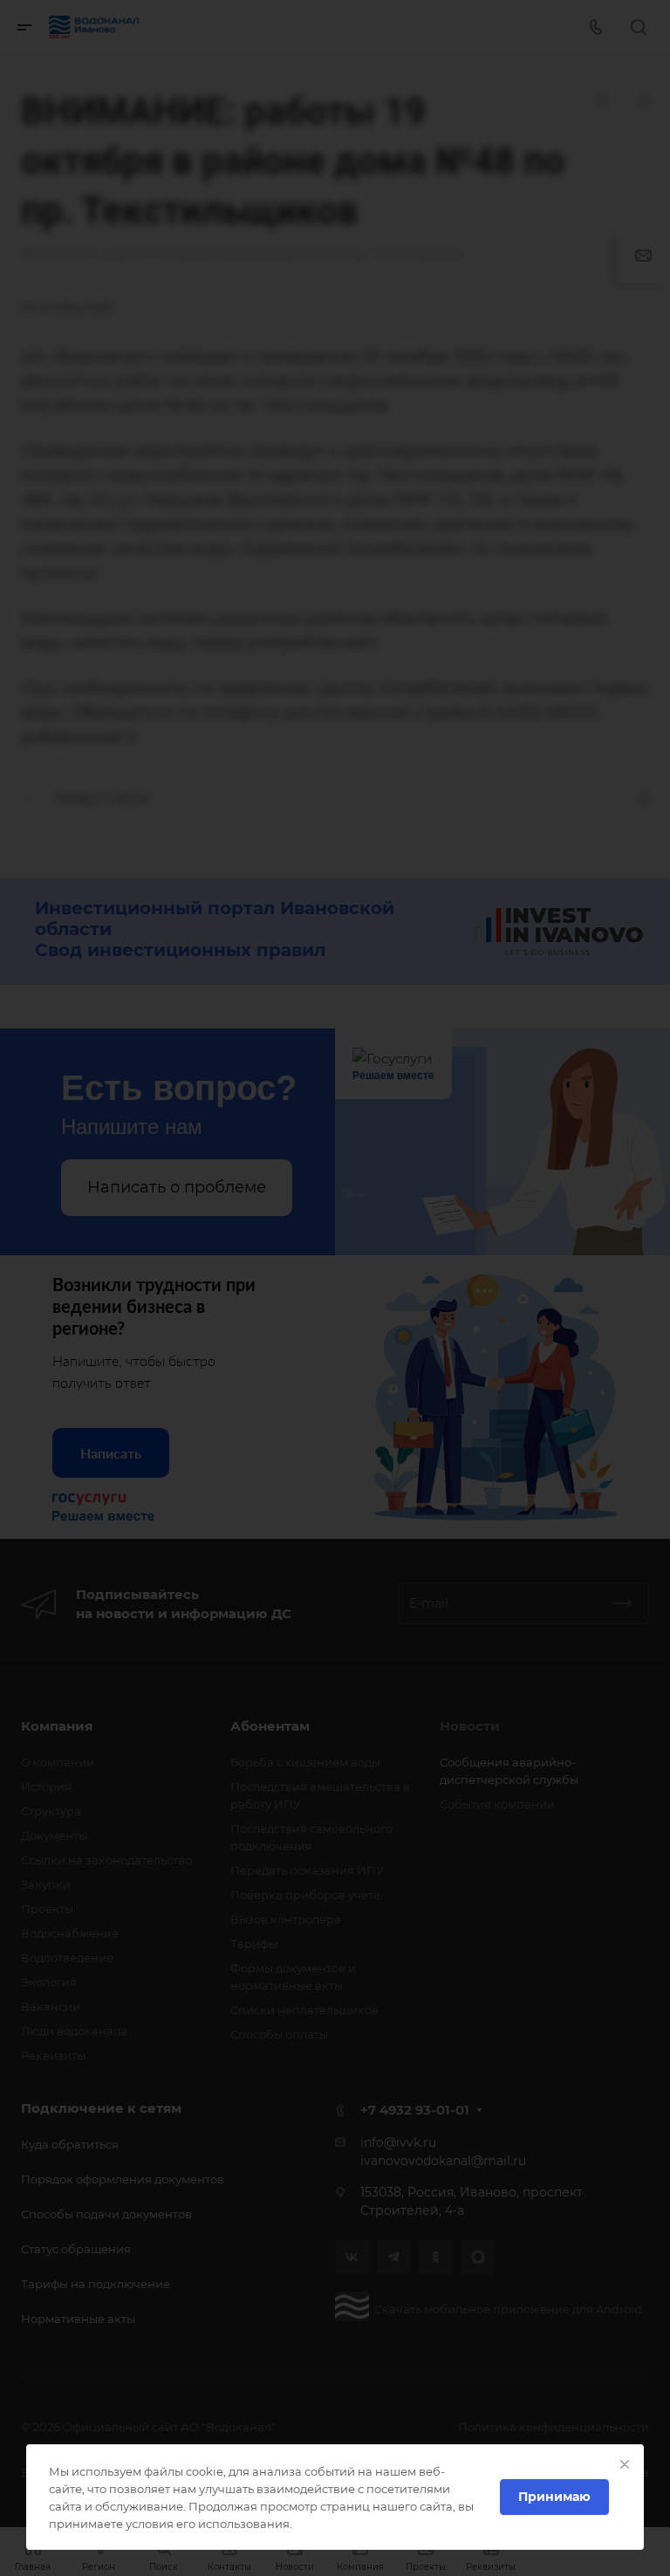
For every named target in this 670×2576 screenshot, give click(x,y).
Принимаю (554, 2497)
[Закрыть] (625, 2464)
